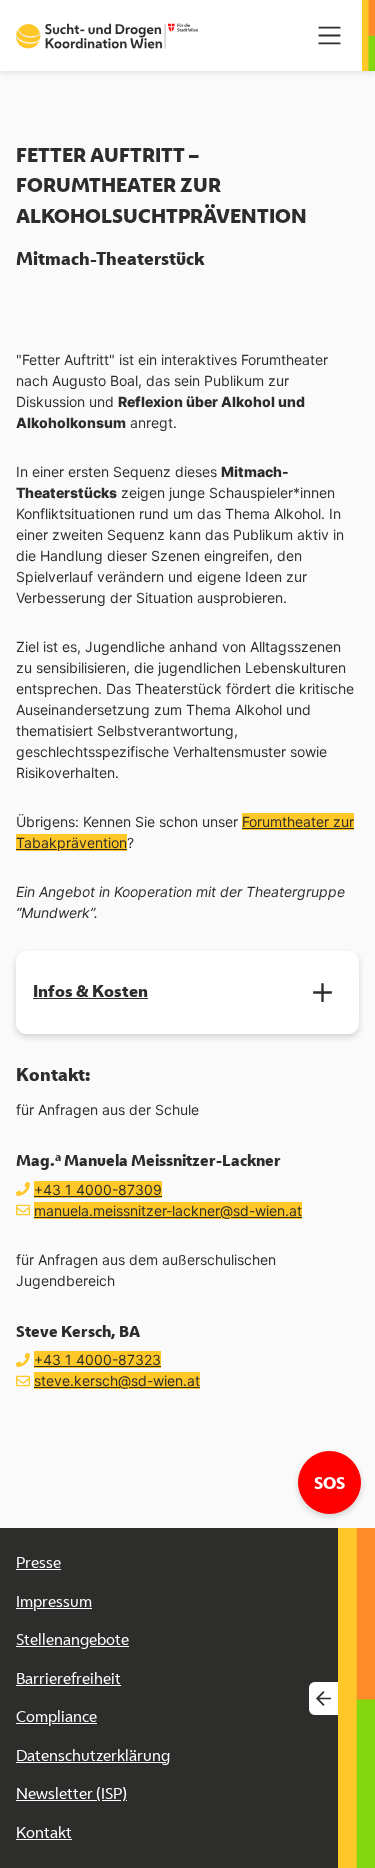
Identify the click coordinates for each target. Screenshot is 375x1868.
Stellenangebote (72, 1639)
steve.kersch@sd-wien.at (117, 1380)
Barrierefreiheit (68, 1678)
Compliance (56, 1716)
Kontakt (44, 1832)
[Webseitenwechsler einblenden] (323, 1698)
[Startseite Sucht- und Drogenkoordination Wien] (107, 36)
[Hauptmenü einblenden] (329, 35)
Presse (38, 1562)
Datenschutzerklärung (93, 1755)
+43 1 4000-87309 (98, 1189)
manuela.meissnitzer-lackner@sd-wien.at (168, 1210)
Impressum (54, 1601)
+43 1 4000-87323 (97, 1359)
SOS (337, 1482)
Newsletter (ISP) (71, 1793)
